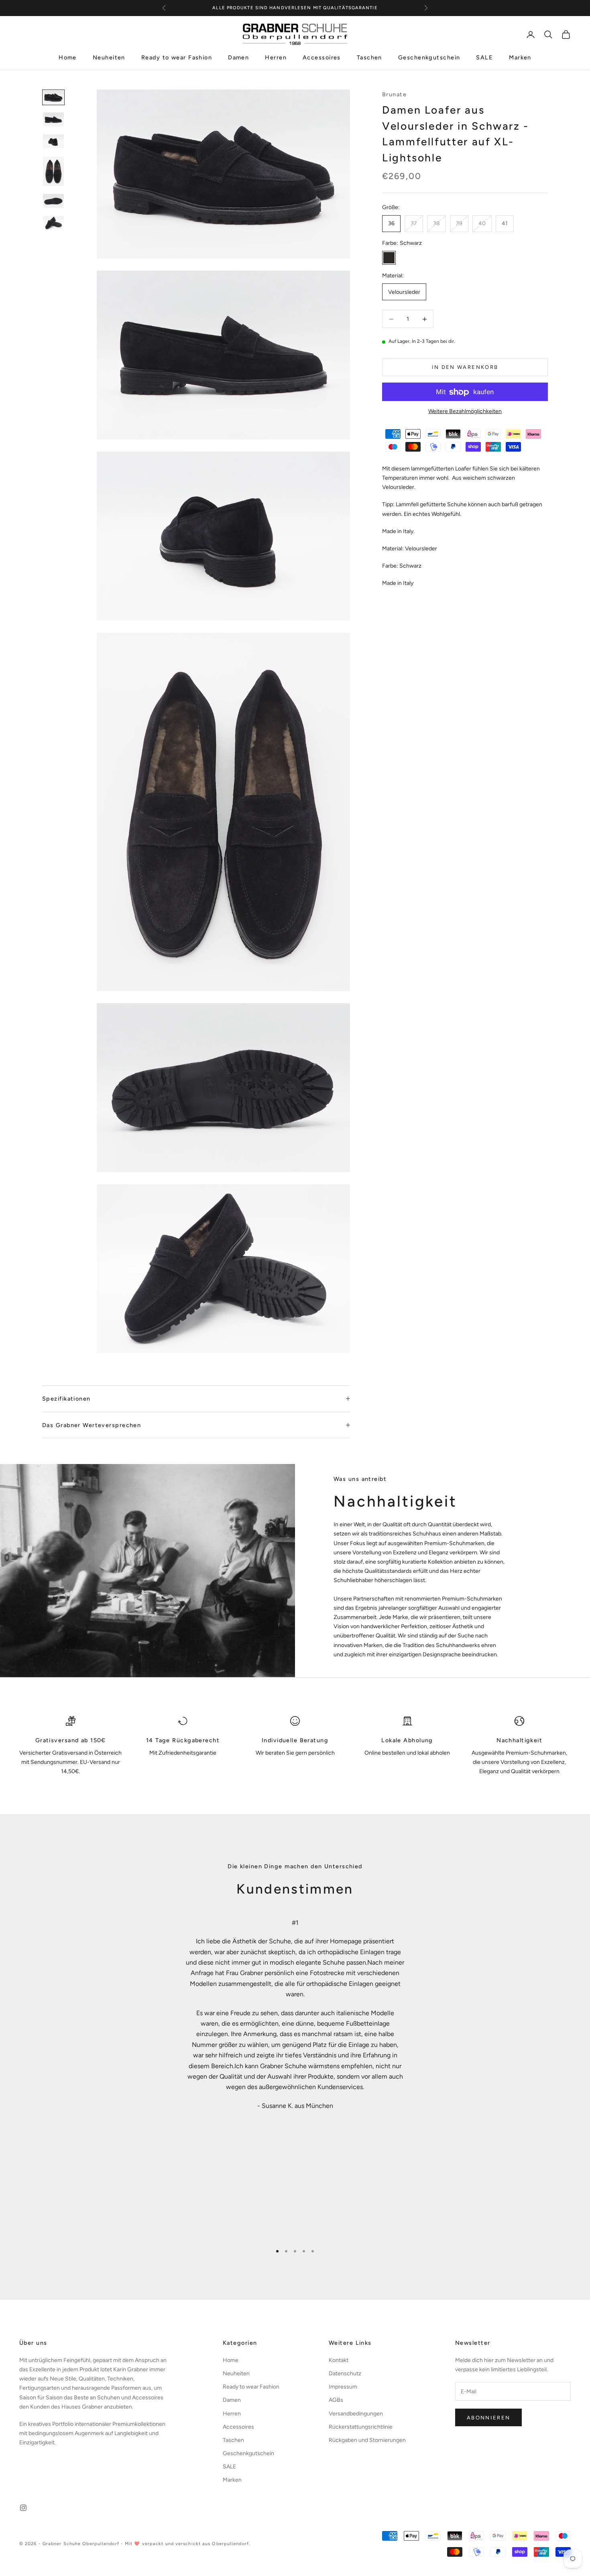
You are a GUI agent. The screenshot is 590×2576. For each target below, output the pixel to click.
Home (68, 58)
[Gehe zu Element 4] (53, 171)
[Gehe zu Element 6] (53, 223)
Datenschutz (345, 2373)
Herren (276, 58)
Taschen (369, 58)
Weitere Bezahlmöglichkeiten (465, 412)
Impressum (343, 2387)
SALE (484, 58)
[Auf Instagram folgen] (23, 2508)
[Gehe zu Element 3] (53, 142)
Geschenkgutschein (429, 58)
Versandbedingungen (356, 2414)
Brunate (394, 94)
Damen (238, 58)
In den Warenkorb (465, 368)
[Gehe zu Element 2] (53, 119)
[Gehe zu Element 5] (53, 201)
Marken (520, 58)
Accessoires (322, 58)
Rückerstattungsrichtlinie (361, 2427)
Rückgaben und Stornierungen (367, 2440)
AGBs (336, 2400)
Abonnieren (488, 2418)
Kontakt (339, 2360)
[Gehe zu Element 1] (53, 97)
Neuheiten (109, 58)
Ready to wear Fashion (177, 58)
